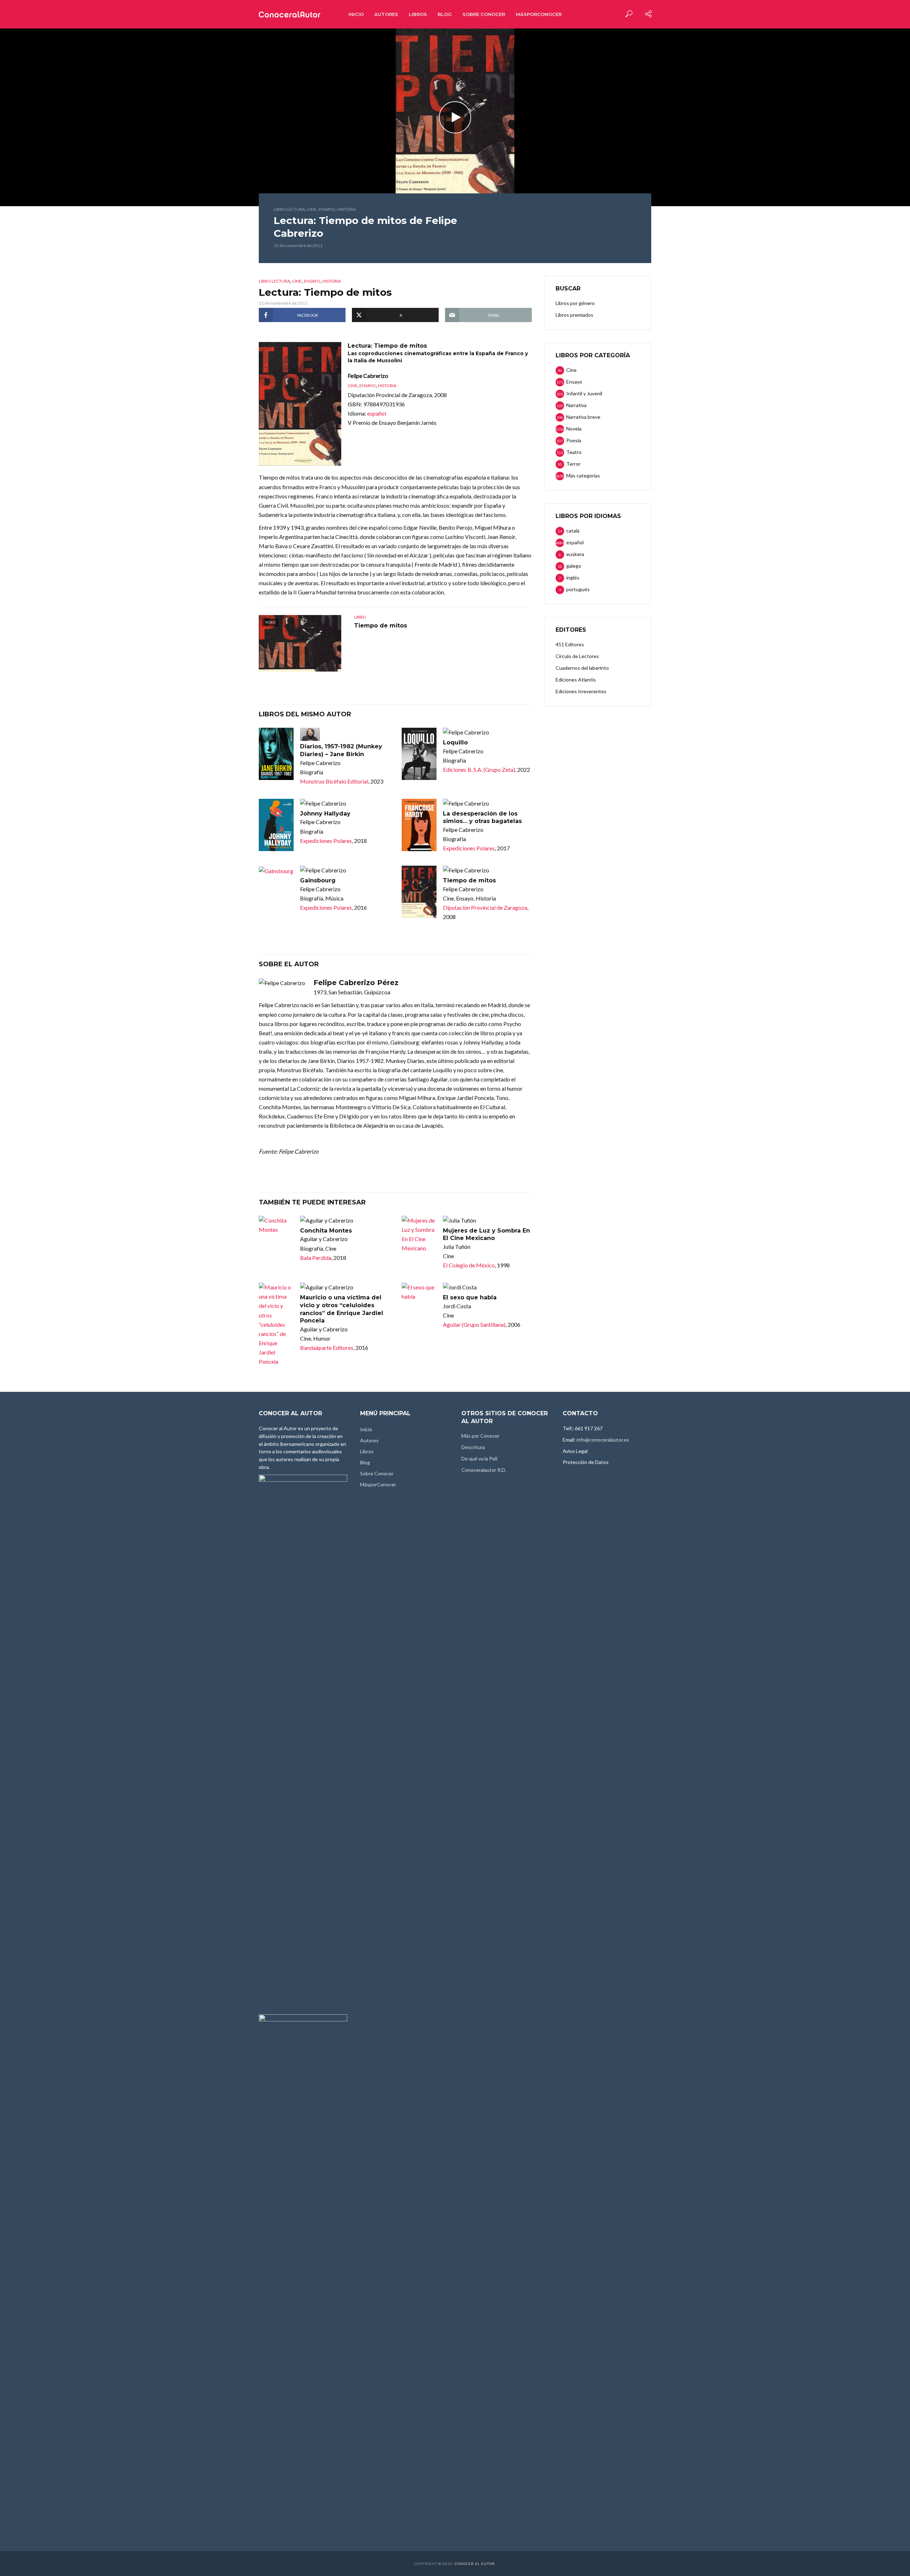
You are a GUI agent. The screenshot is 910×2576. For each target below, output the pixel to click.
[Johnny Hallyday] (276, 825)
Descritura (473, 1447)
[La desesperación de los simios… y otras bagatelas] (419, 825)
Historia (347, 209)
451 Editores (570, 644)
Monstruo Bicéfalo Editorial (334, 781)
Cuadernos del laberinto (582, 668)
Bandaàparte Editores (327, 1348)
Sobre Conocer (484, 14)
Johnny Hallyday (325, 814)
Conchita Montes (326, 1231)
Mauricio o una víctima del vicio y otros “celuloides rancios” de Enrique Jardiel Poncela (342, 1309)
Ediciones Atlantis (576, 680)
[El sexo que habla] (419, 1292)
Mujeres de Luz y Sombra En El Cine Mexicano (486, 1234)
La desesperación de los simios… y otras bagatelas (482, 817)
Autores (386, 14)
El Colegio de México (469, 1265)
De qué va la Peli (479, 1458)
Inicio (356, 14)
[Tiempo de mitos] (419, 892)
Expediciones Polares (326, 841)
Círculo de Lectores (577, 656)
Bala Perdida (316, 1258)
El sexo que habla (470, 1297)
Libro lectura (289, 209)
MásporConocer (539, 14)
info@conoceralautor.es (603, 1440)
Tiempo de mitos (381, 626)
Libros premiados (574, 315)
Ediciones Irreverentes (581, 691)
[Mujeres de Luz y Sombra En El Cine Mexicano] (419, 1234)
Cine (312, 209)
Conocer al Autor (475, 2564)
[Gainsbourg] (276, 871)
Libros (418, 14)
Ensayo (327, 209)
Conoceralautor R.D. (484, 1470)
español (377, 413)
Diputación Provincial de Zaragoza (485, 907)
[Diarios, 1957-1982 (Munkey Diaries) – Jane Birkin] (276, 754)
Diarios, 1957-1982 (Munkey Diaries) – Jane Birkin (341, 750)
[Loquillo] (419, 754)
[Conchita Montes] (276, 1225)
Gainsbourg (318, 880)
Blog (445, 14)
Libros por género (575, 303)
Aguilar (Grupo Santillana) (474, 1324)
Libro (360, 617)
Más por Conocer (480, 1436)
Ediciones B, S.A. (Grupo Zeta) (479, 769)
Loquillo (455, 742)
